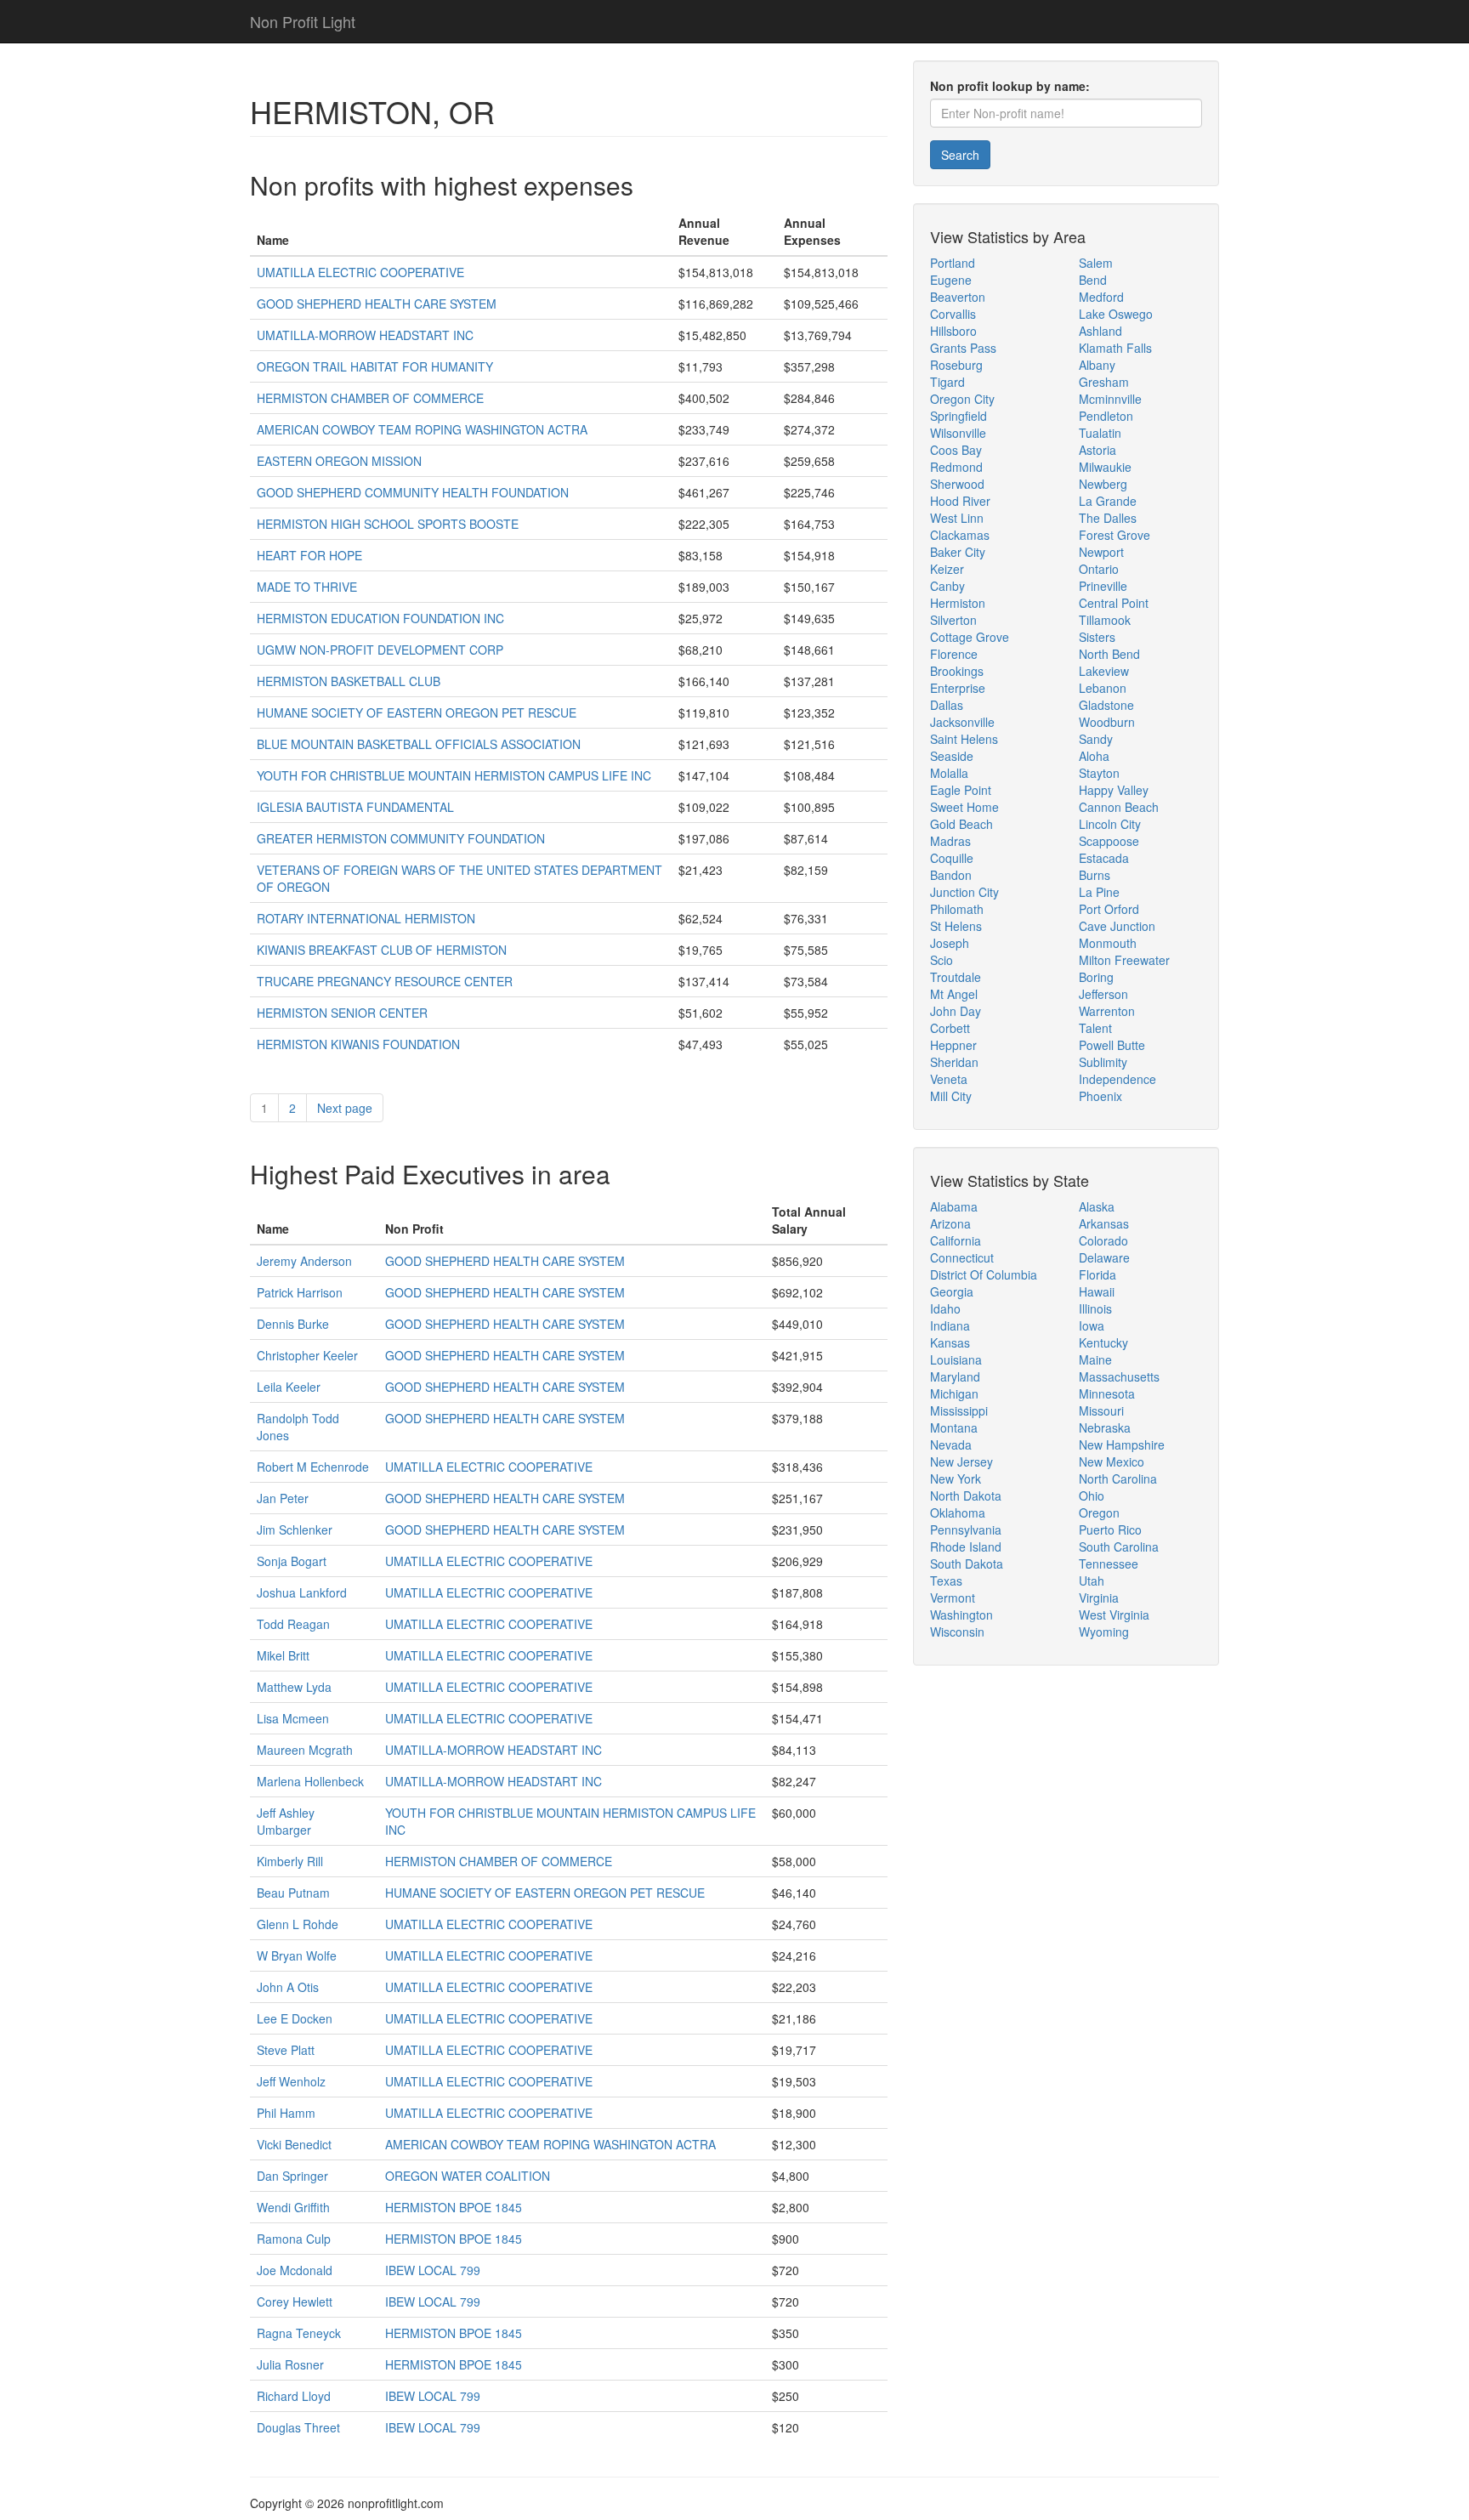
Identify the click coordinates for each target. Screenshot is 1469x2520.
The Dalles (1108, 518)
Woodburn (1107, 722)
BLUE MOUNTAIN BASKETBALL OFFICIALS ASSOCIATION (419, 744)
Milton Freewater (1124, 960)
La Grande (1108, 501)
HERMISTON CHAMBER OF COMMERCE (370, 398)
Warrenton (1107, 1011)
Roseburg (956, 365)
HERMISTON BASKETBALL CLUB (349, 681)
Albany (1097, 365)
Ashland (1100, 331)
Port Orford (1109, 909)
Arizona (950, 1223)
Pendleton (1106, 416)
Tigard (947, 382)
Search (960, 155)
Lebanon (1103, 688)
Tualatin (1100, 433)
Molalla (949, 773)
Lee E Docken (295, 2018)
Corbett (950, 1028)
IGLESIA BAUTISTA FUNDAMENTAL (355, 807)
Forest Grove (1115, 535)
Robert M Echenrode (313, 1467)
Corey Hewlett (295, 2301)
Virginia (1099, 1598)
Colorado (1103, 1240)
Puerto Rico (1110, 1530)
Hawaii (1097, 1291)
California (956, 1240)
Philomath (957, 909)
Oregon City (962, 399)
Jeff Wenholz (291, 2081)
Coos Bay (956, 450)
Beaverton (958, 297)
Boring (1096, 977)
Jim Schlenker (295, 1530)
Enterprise (958, 688)
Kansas (950, 1342)
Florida (1097, 1274)
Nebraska (1105, 1427)
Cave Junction (1117, 926)
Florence (954, 654)
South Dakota (967, 1564)
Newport (1101, 552)
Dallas (947, 705)
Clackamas (960, 535)
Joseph (950, 943)
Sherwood (957, 484)
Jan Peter (283, 1498)
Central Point (1114, 603)
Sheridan (954, 1062)
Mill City (951, 1096)
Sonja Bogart (292, 1561)
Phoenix (1100, 1096)
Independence (1117, 1079)
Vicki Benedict (294, 2144)
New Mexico (1112, 1461)
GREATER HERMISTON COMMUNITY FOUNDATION (401, 838)
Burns (1095, 875)
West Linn (957, 518)
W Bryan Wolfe (297, 1955)
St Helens (956, 926)
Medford (1101, 297)
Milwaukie (1105, 467)
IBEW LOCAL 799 (433, 2270)
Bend (1093, 280)
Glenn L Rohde (298, 1924)
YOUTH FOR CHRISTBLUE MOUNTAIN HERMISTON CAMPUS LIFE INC (454, 775)
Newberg (1103, 484)
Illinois (1095, 1308)
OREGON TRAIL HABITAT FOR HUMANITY (375, 366)
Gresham (1104, 382)
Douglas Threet (298, 2427)
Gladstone (1106, 705)
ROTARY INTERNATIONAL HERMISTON (366, 918)
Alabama (954, 1206)
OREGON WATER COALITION (468, 2176)
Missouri (1101, 1410)
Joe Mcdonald (295, 2270)
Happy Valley (1114, 790)
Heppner (953, 1045)
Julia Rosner (290, 2364)
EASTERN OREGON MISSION (339, 461)
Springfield (959, 416)
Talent (1095, 1028)
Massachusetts (1119, 1376)
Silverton (953, 620)
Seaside (952, 756)
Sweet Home (964, 807)
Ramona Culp (294, 2239)
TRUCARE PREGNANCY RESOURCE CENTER (385, 981)
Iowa (1092, 1325)
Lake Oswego (1116, 314)
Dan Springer (292, 2176)
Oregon (1099, 1513)
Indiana (950, 1325)
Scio (942, 960)
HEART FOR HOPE (309, 555)
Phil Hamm (286, 2113)
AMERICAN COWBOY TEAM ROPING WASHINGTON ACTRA (422, 429)
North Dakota (966, 1496)
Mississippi (959, 1410)
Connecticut (962, 1257)
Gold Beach (961, 824)
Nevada (951, 1444)
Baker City (958, 552)
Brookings (957, 671)
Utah (1092, 1581)
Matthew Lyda (294, 1687)
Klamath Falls (1115, 348)
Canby (947, 586)
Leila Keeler (289, 1387)
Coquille (952, 858)
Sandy (1096, 739)
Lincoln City (1110, 824)
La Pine (1099, 892)
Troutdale (956, 977)
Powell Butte (1112, 1045)
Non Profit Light (303, 21)
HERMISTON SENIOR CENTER (342, 1013)
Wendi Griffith (293, 2207)
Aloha (1094, 756)
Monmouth (1108, 943)
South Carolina (1119, 1547)
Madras (950, 841)
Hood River (960, 501)
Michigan (954, 1393)
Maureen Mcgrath (305, 1750)
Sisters (1097, 637)
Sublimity (1103, 1062)
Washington (961, 1615)
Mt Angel (954, 994)
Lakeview (1104, 671)
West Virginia (1114, 1615)
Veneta (949, 1079)
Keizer (947, 569)
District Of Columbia (984, 1274)
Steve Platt (286, 2050)
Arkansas (1104, 1223)
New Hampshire (1122, 1444)
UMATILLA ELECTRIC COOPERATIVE (360, 272)
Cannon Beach (1119, 807)
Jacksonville (962, 722)
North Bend (1109, 654)
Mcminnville (1110, 399)
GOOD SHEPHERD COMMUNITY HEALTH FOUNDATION (413, 492)
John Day (956, 1011)
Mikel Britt (283, 1655)
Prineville (1103, 586)
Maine (1095, 1359)
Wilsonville (958, 433)
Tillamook (1105, 620)
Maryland (955, 1376)
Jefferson (1103, 994)
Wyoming (1104, 1632)
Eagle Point (961, 790)
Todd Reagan (293, 1624)
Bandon (951, 875)
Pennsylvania (966, 1530)
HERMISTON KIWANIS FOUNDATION (358, 1044)
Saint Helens (964, 739)
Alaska (1097, 1206)
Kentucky (1103, 1342)
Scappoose (1109, 841)
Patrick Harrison (300, 1292)
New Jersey (961, 1461)
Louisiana (956, 1359)
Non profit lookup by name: (1010, 86)
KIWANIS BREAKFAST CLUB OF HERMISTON (382, 950)
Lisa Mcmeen (293, 1718)
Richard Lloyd (294, 2396)
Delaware (1104, 1257)
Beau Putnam (293, 1893)
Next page (345, 1108)
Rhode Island (966, 1547)
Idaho (945, 1308)
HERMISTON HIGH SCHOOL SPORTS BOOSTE (388, 524)
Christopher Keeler (307, 1355)
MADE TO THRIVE (307, 587)
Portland (953, 263)
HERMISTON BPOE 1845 (454, 2207)
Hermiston (958, 603)
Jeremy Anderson (304, 1261)
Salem (1096, 263)
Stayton (1099, 773)
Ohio (1092, 1496)
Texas (946, 1581)
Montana (954, 1427)
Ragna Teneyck (299, 2333)
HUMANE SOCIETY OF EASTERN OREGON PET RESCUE (417, 712)
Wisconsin (957, 1632)
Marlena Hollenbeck (310, 1781)
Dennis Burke (293, 1324)
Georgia (952, 1291)
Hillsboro (953, 331)
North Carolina (1118, 1479)
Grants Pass (963, 348)
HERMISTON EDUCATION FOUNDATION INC (380, 618)
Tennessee (1109, 1564)
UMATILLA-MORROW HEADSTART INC (365, 335)
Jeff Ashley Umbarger (286, 1821)
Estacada (1104, 858)
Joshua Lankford (302, 1592)
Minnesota (1107, 1393)
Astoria (1097, 450)
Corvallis (953, 314)
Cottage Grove (970, 637)
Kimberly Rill (290, 1861)
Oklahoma (958, 1513)
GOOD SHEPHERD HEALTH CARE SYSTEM (377, 304)
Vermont (953, 1598)
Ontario (1099, 569)
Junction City (964, 892)
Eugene (951, 280)
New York (956, 1479)
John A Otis (288, 1987)
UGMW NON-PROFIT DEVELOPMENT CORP (380, 650)
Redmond (956, 467)
